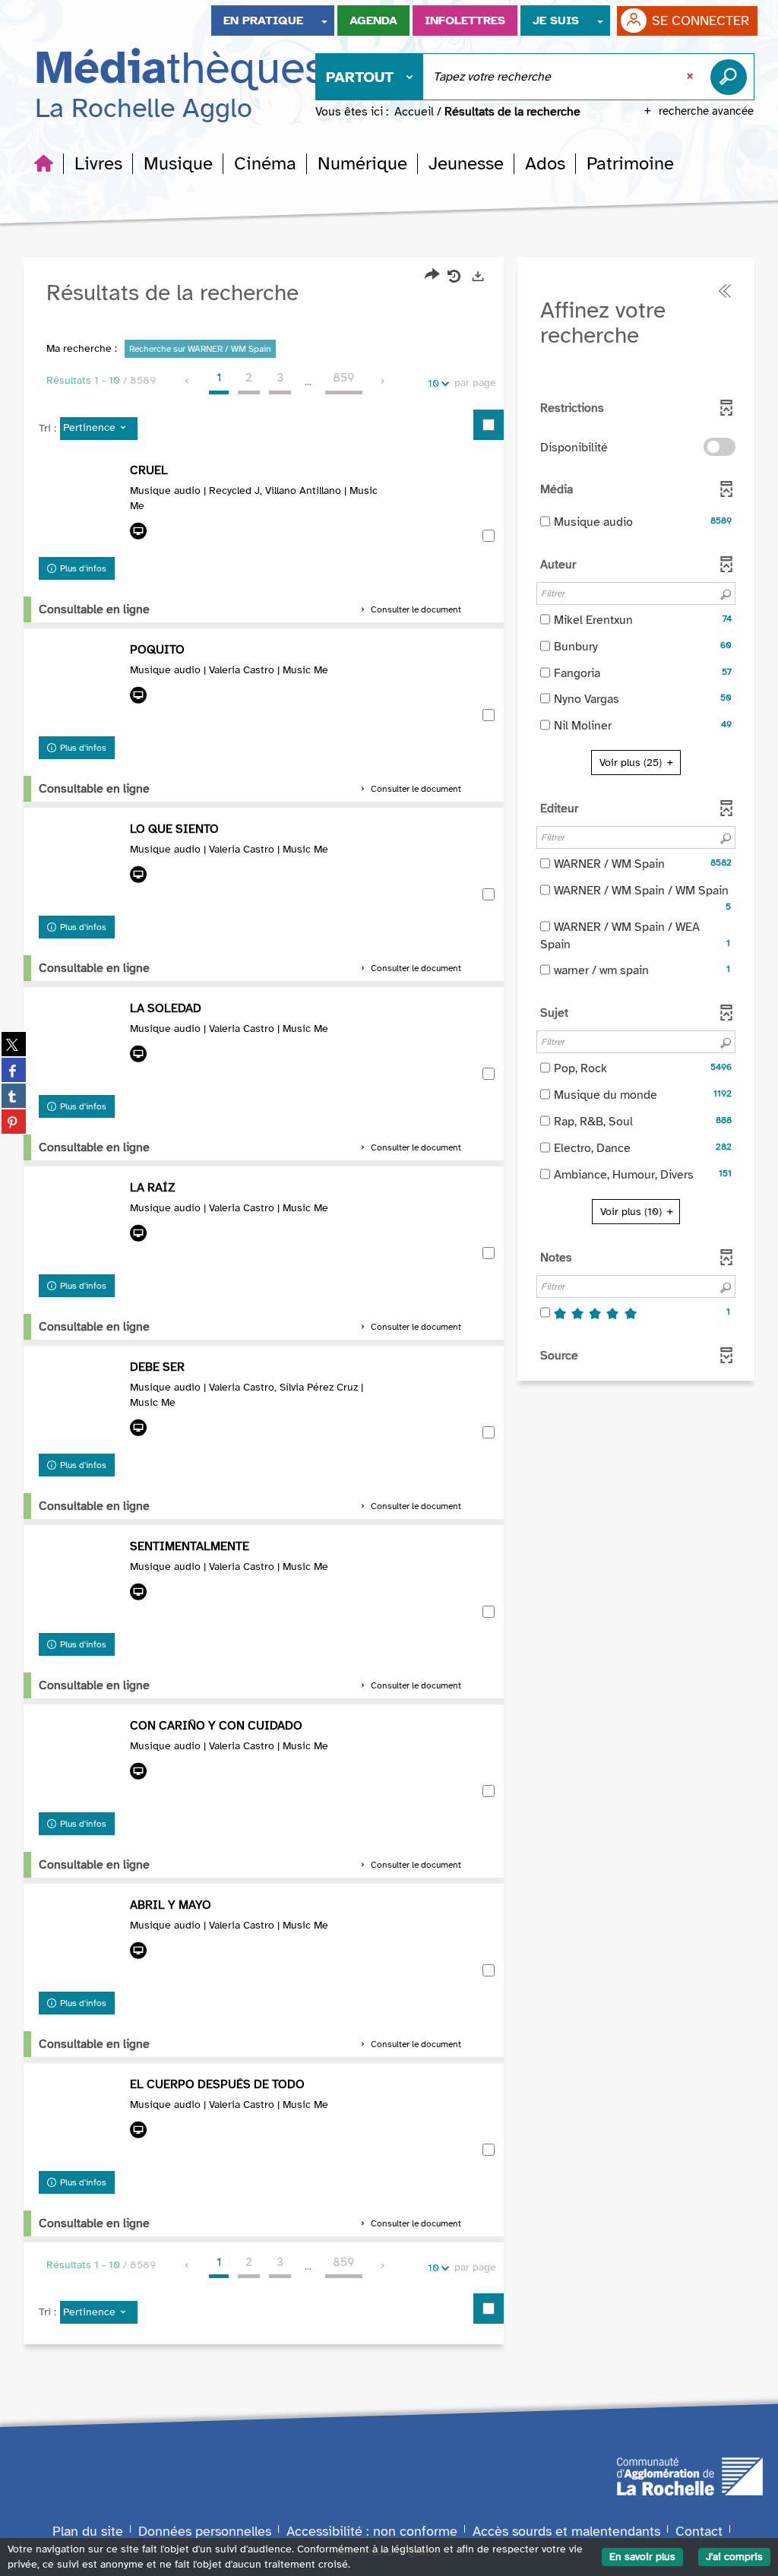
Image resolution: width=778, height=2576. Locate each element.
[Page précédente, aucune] (188, 381)
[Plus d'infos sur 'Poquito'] (81, 685)
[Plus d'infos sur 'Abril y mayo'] (81, 1941)
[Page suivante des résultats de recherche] (383, 381)
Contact (699, 2531)
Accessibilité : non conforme (372, 2531)
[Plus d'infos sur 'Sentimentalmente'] (81, 1582)
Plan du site (88, 2531)
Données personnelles (205, 2531)
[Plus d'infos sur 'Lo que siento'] (81, 865)
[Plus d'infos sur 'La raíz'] (81, 1223)
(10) (633, 1212)
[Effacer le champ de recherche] (691, 77)
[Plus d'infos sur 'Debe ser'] (81, 1403)
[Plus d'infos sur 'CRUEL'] (81, 506)
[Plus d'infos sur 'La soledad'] (81, 1044)
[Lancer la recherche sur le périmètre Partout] (732, 77)
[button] (98, 163)
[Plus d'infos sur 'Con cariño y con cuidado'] (81, 1761)
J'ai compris (734, 2557)
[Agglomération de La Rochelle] (690, 2475)
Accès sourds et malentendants (566, 2531)
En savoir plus (642, 2557)
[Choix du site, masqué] (324, 21)
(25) (632, 763)
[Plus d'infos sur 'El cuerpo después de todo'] (81, 2120)
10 (433, 383)
